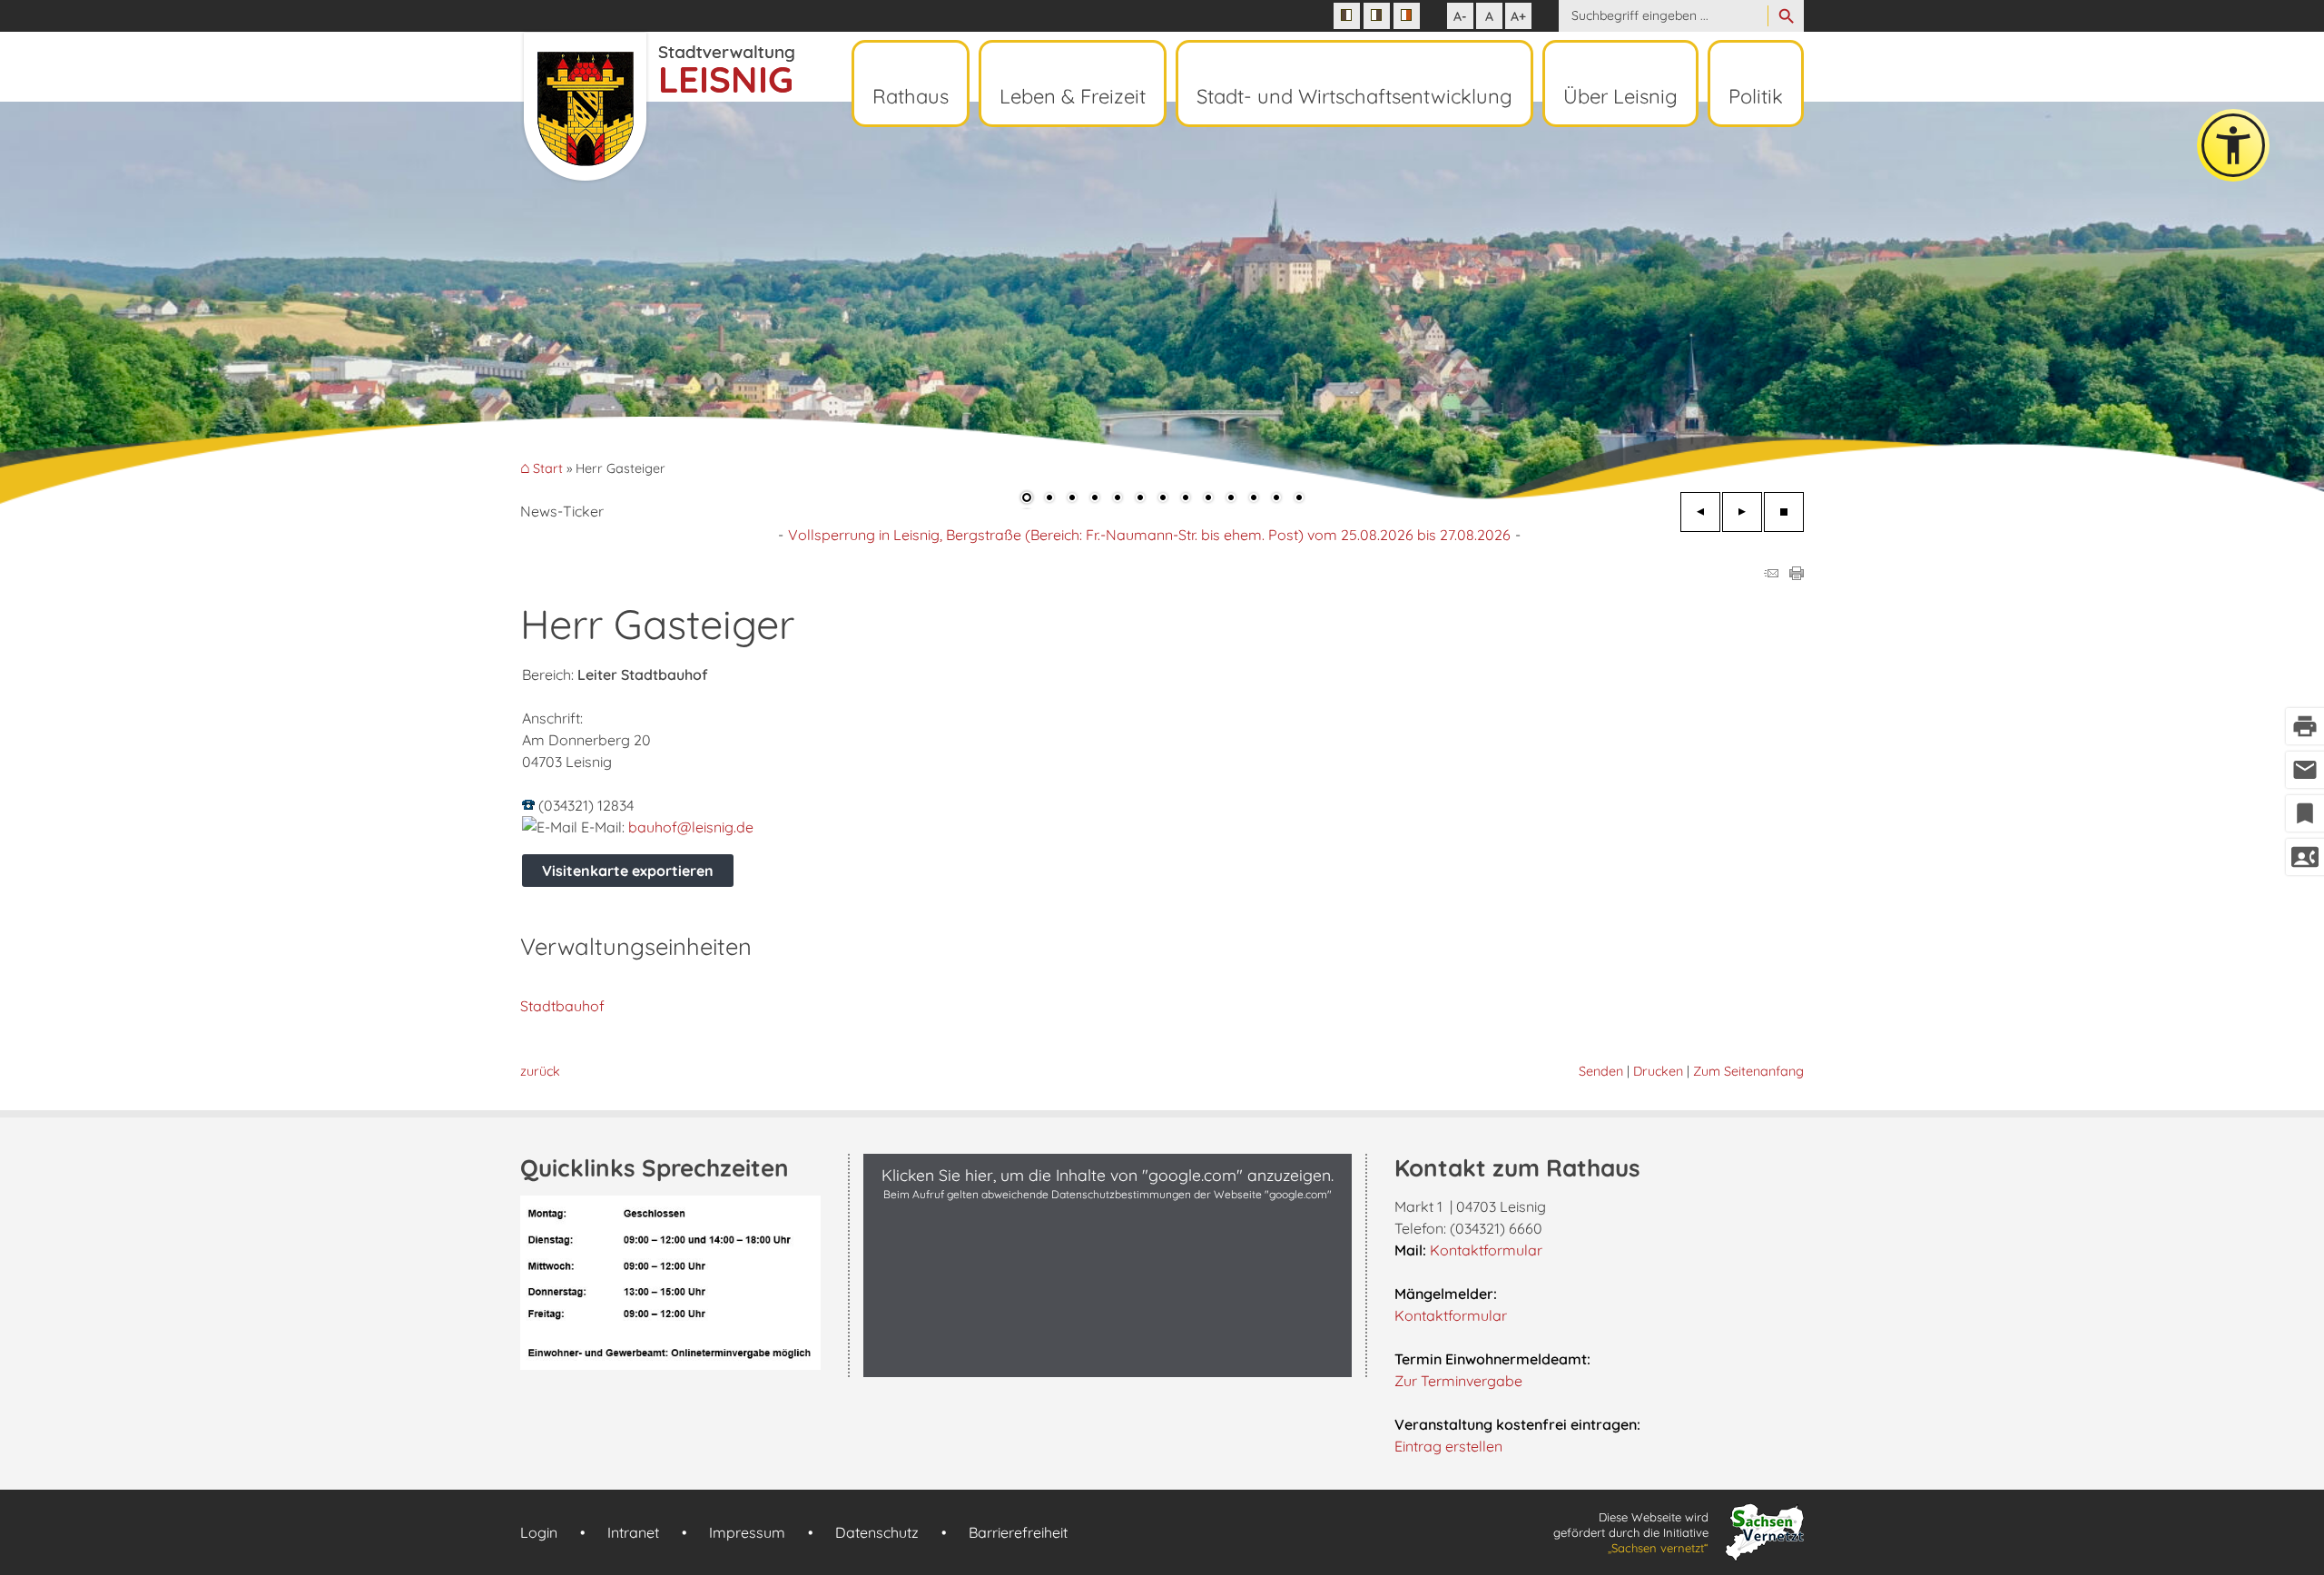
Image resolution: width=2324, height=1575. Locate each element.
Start (548, 469)
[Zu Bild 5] (1118, 499)
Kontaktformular (1486, 1250)
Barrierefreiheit (1018, 1532)
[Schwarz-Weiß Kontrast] (1347, 16)
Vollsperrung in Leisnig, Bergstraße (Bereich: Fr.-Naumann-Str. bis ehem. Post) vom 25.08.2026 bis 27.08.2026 (1149, 535)
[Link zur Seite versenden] (1771, 575)
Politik (1756, 96)
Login (539, 1532)
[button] (73, 300)
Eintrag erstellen (1448, 1446)
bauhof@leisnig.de (691, 827)
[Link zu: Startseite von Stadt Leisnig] (657, 107)
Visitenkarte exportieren (628, 871)
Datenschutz (877, 1532)
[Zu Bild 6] (1140, 499)
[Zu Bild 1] (1027, 499)
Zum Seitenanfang (1748, 1071)
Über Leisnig (1620, 96)
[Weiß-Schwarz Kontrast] (1377, 16)
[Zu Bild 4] (1095, 499)
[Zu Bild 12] (1276, 499)
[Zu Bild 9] (1208, 499)
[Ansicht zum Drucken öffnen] (1797, 575)
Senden (1601, 1071)
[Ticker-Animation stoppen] (1784, 512)
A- (1460, 16)
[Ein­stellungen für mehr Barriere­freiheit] (2233, 145)
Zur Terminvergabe (1458, 1381)
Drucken (1658, 1071)
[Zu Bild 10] (1231, 499)
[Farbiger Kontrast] (1407, 16)
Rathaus (911, 96)
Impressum (747, 1532)
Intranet (633, 1532)
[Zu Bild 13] (1299, 499)
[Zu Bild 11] (1254, 499)
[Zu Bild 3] (1072, 499)
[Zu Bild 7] (1163, 499)
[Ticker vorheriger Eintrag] (1700, 512)
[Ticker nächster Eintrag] (1742, 512)
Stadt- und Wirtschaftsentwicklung (1354, 96)
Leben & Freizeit (1073, 96)
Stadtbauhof (562, 1006)
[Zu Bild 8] (1186, 499)
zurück (540, 1071)
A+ (1518, 16)
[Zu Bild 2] (1049, 499)
